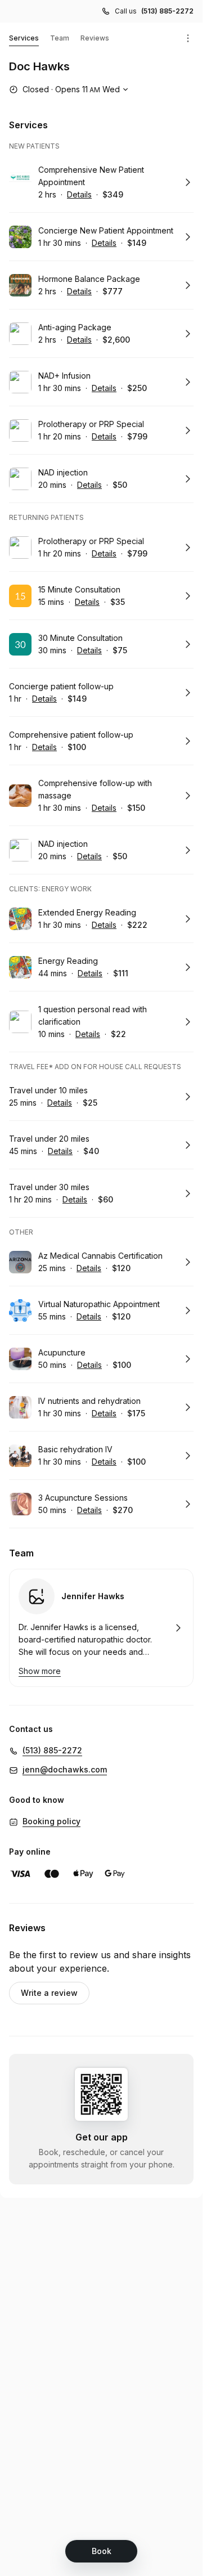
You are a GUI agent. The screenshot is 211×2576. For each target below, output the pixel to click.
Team (60, 38)
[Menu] (188, 38)
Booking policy (51, 1821)
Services (24, 38)
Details (79, 194)
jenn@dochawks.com (65, 1769)
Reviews (95, 38)
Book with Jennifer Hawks (101, 1628)
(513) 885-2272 (167, 11)
